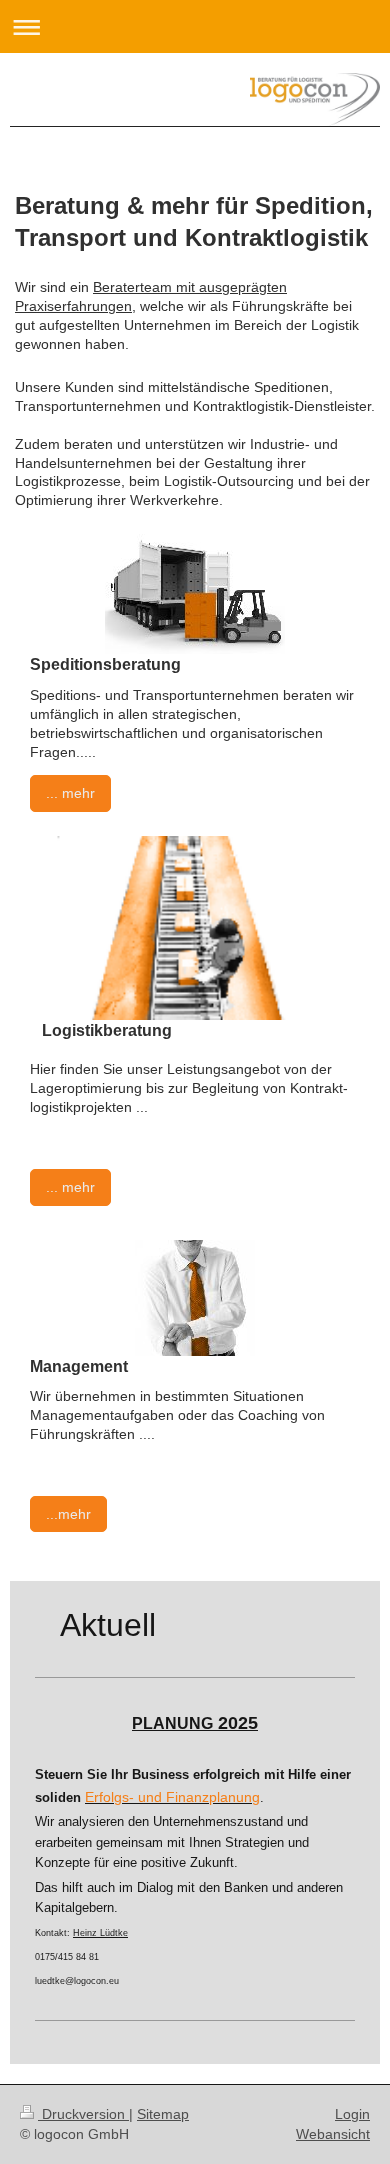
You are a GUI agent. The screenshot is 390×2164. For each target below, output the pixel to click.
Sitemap (163, 2114)
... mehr (70, 793)
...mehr (68, 1514)
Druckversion (83, 2114)
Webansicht (333, 2134)
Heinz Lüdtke (100, 1933)
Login (352, 2114)
